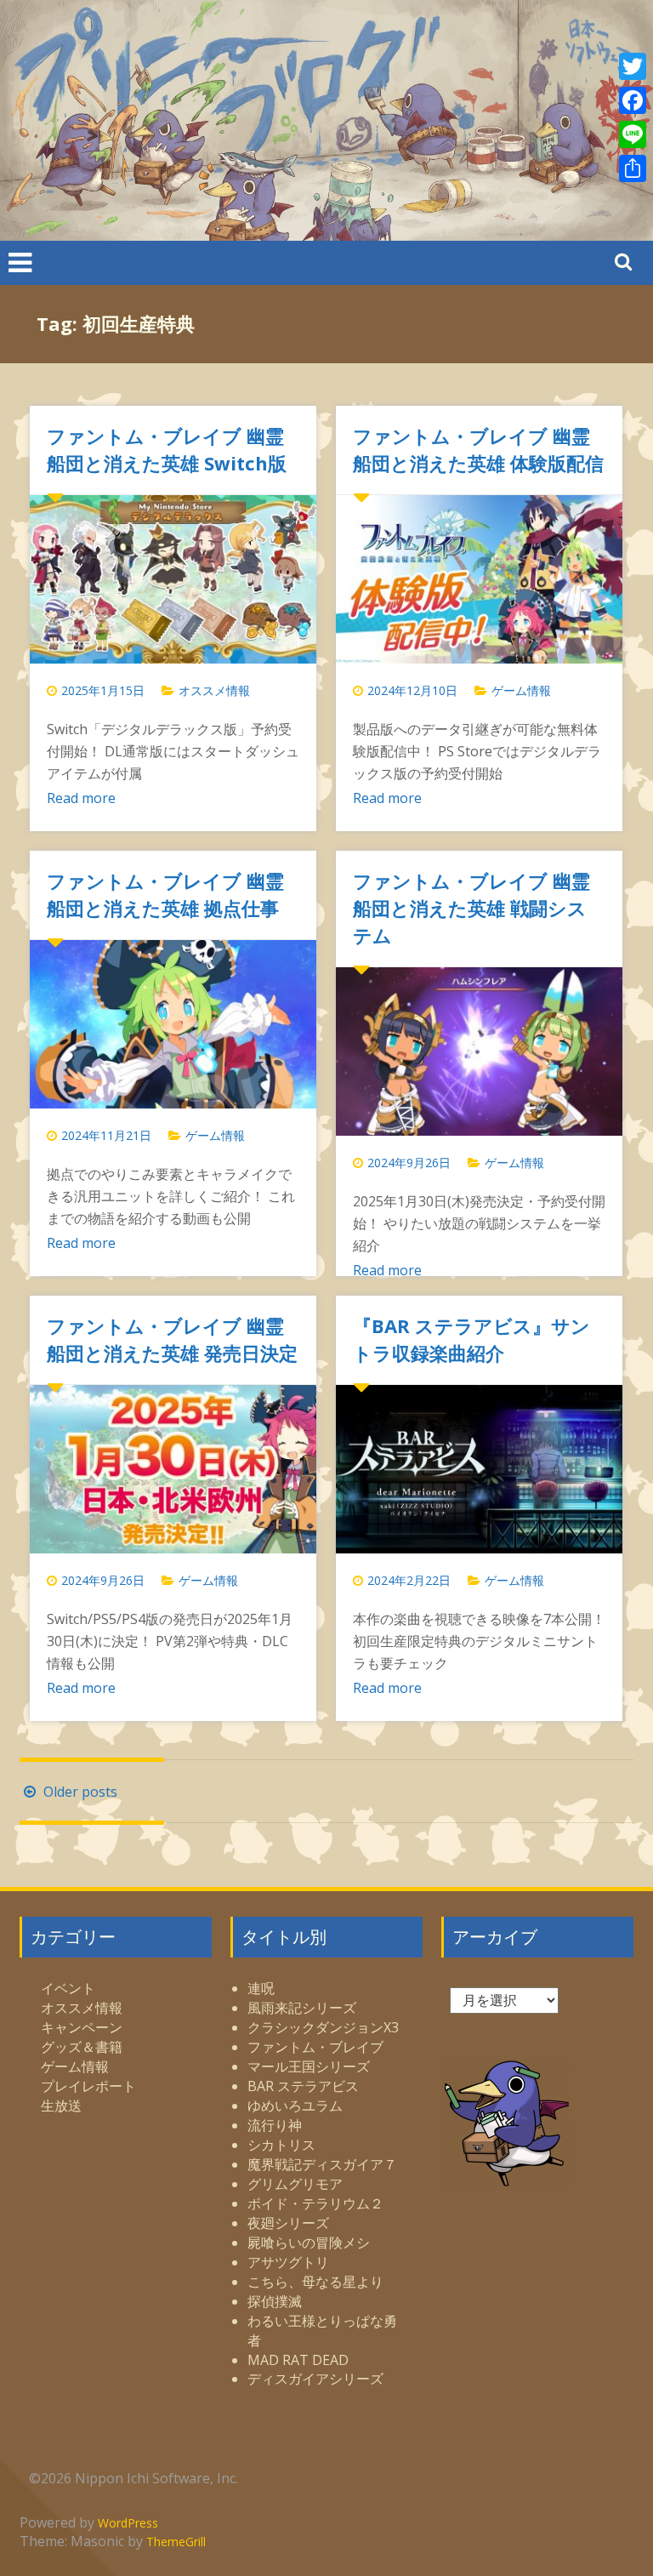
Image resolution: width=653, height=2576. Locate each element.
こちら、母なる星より (315, 2282)
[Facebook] (633, 100)
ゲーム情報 (521, 690)
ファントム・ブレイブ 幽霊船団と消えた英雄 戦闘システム (471, 908)
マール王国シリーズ (309, 2066)
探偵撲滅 (275, 2301)
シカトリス (281, 2145)
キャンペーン (82, 2027)
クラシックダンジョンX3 (323, 2027)
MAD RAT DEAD (298, 2360)
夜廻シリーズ (288, 2223)
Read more (81, 798)
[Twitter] (633, 66)
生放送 (61, 2106)
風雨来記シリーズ (302, 2008)
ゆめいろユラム (295, 2106)
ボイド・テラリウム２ (315, 2203)
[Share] (633, 168)
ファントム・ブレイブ (315, 2047)
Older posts (79, 1792)
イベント (68, 1988)
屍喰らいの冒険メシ (309, 2243)
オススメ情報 (214, 690)
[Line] (633, 134)
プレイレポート (88, 2086)
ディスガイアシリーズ (315, 2379)
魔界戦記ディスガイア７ (322, 2164)
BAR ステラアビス (303, 2086)
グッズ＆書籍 (82, 2047)
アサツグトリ (288, 2262)
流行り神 (275, 2125)
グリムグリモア (295, 2184)
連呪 (261, 1988)
